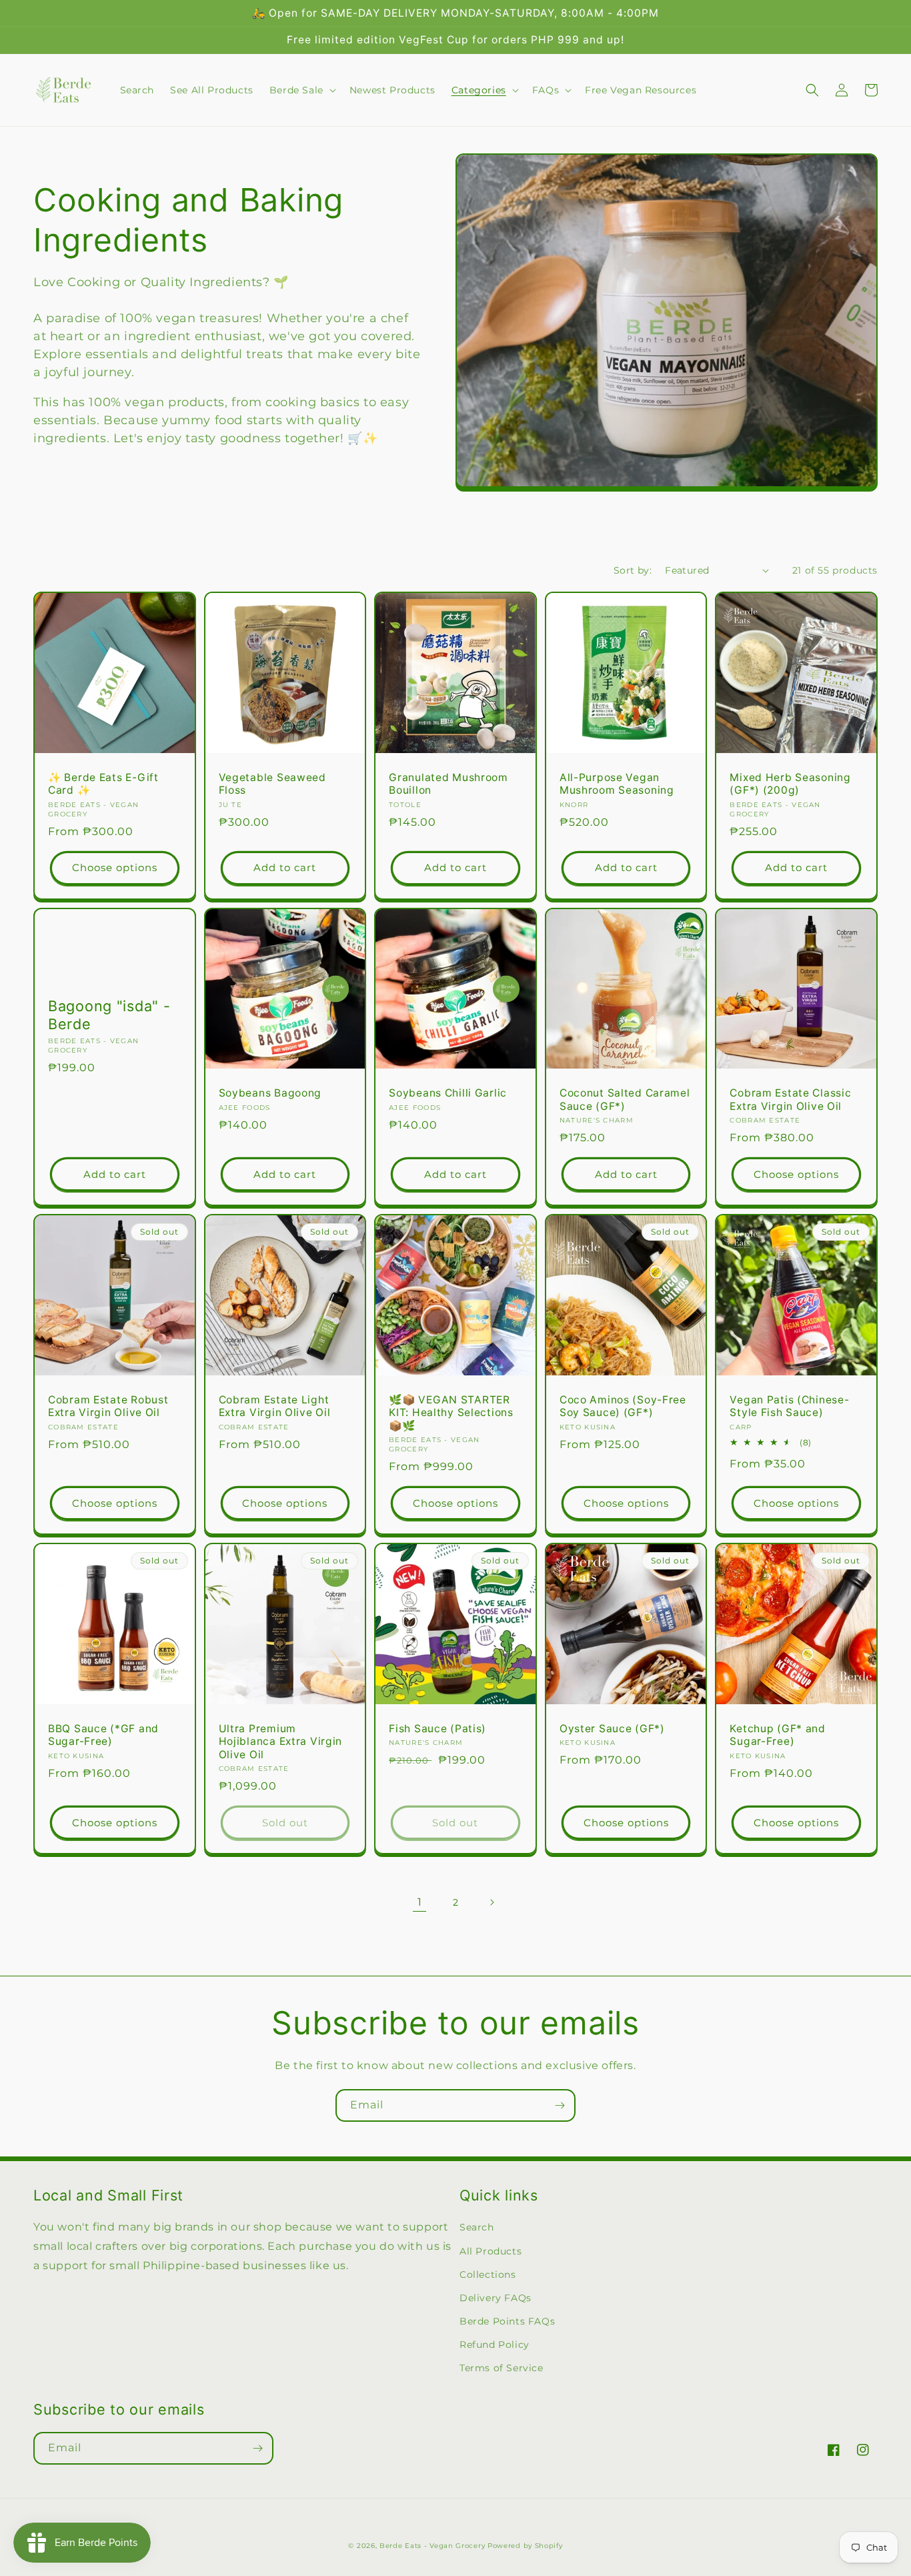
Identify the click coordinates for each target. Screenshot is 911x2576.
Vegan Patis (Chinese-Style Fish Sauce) (789, 1406)
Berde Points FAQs (507, 2321)
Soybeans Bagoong (270, 1093)
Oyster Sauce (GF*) (612, 1729)
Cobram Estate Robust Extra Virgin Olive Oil (108, 1406)
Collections (488, 2275)
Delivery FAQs (496, 2298)
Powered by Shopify (525, 2546)
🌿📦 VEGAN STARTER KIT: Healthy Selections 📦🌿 (451, 1413)
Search (477, 2227)
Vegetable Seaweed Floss (272, 784)
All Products (491, 2251)
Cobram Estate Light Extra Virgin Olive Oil (275, 1406)
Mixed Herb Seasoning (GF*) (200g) (790, 784)
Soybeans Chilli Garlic (448, 1093)
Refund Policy (495, 2345)
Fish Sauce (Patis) (437, 1729)
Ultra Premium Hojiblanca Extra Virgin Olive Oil (281, 1742)
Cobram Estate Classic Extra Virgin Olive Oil (790, 1099)
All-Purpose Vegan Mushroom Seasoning (617, 784)
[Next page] (492, 1902)
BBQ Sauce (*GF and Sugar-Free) (103, 1735)
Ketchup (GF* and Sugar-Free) (778, 1735)
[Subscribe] (560, 2105)
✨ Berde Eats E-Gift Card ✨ (103, 784)
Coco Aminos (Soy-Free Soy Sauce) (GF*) (623, 1406)
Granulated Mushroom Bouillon (448, 784)
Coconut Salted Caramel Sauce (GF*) (625, 1099)
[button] (301, 90)
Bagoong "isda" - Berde (109, 1015)
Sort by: (633, 570)
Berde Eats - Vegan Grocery (432, 2546)
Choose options (115, 867)
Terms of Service (502, 2368)
